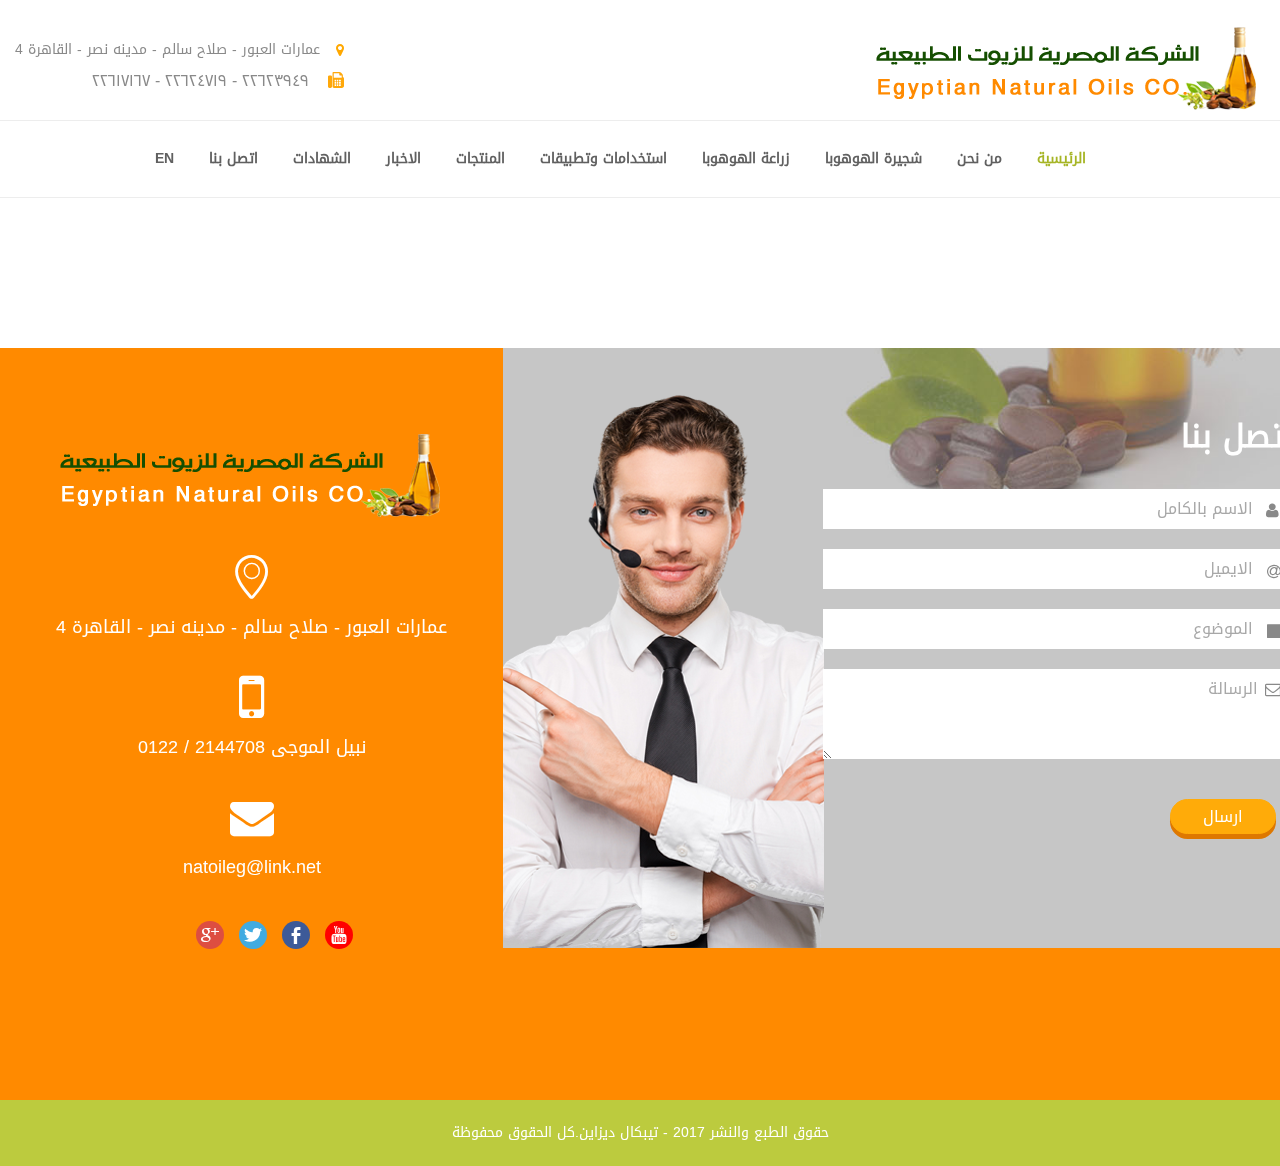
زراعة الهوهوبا (746, 158)
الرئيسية (1061, 158)
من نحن (979, 158)
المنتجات (480, 158)
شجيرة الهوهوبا (873, 158)
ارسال (1223, 816)
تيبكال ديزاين (618, 1132)
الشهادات (322, 158)
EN (164, 158)
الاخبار (403, 158)
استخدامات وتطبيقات (603, 158)
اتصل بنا (233, 158)
